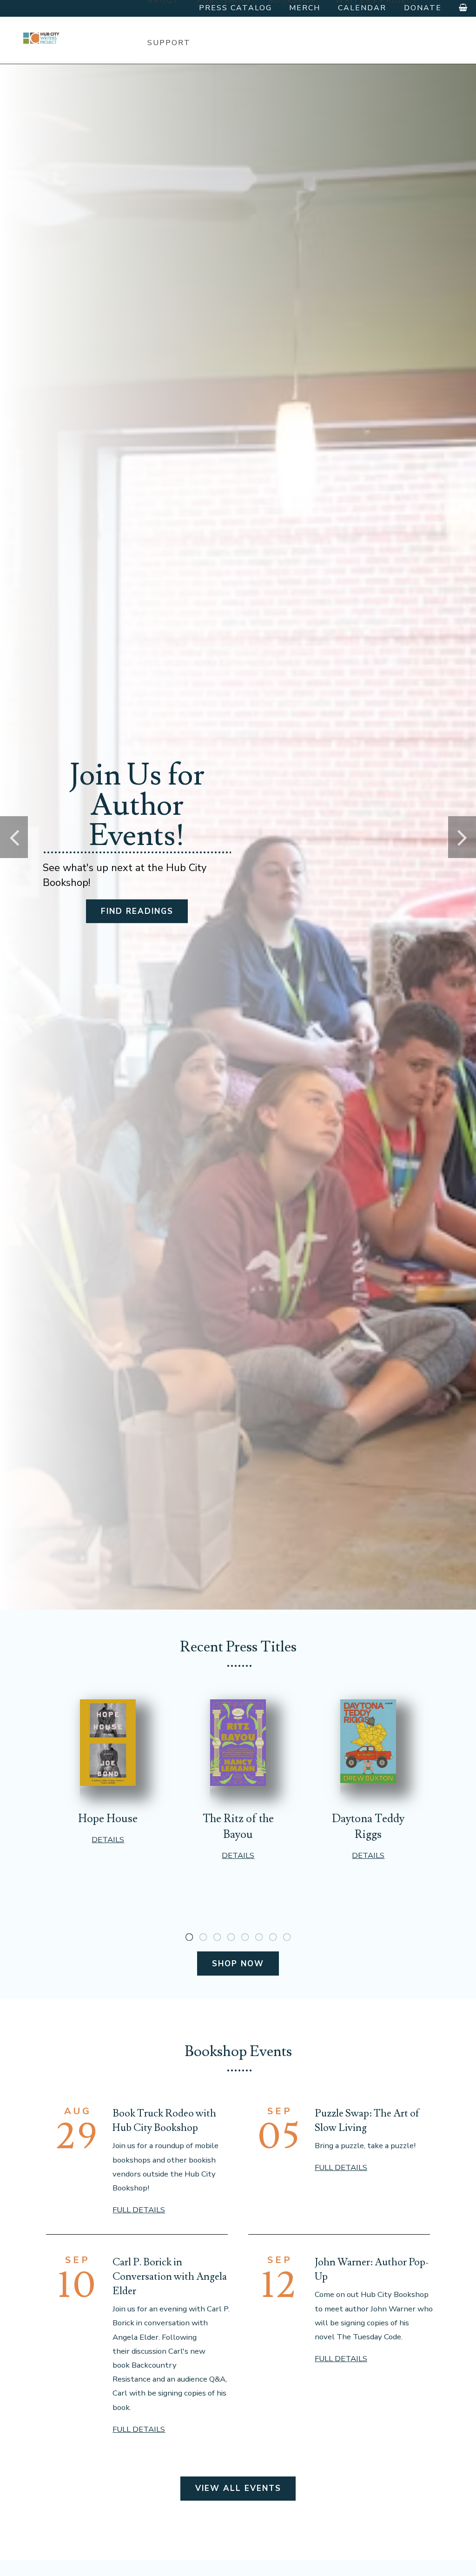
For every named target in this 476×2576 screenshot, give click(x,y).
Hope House (108, 1819)
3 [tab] (217, 1937)
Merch (305, 8)
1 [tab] (189, 1937)
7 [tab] (273, 1937)
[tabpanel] (108, 1772)
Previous (14, 837)
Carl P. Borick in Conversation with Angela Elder (170, 2276)
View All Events (238, 2488)
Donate (423, 8)
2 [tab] (203, 1937)
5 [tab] (245, 1937)
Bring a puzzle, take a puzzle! (365, 2146)
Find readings (137, 911)
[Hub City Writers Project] (42, 38)
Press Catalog (235, 8)
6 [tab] (259, 1937)
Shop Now (238, 1964)
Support (169, 43)
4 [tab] (231, 1937)
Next (462, 837)
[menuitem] (169, 43)
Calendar (362, 8)
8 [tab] (287, 1937)
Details (108, 1840)
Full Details (139, 2210)
